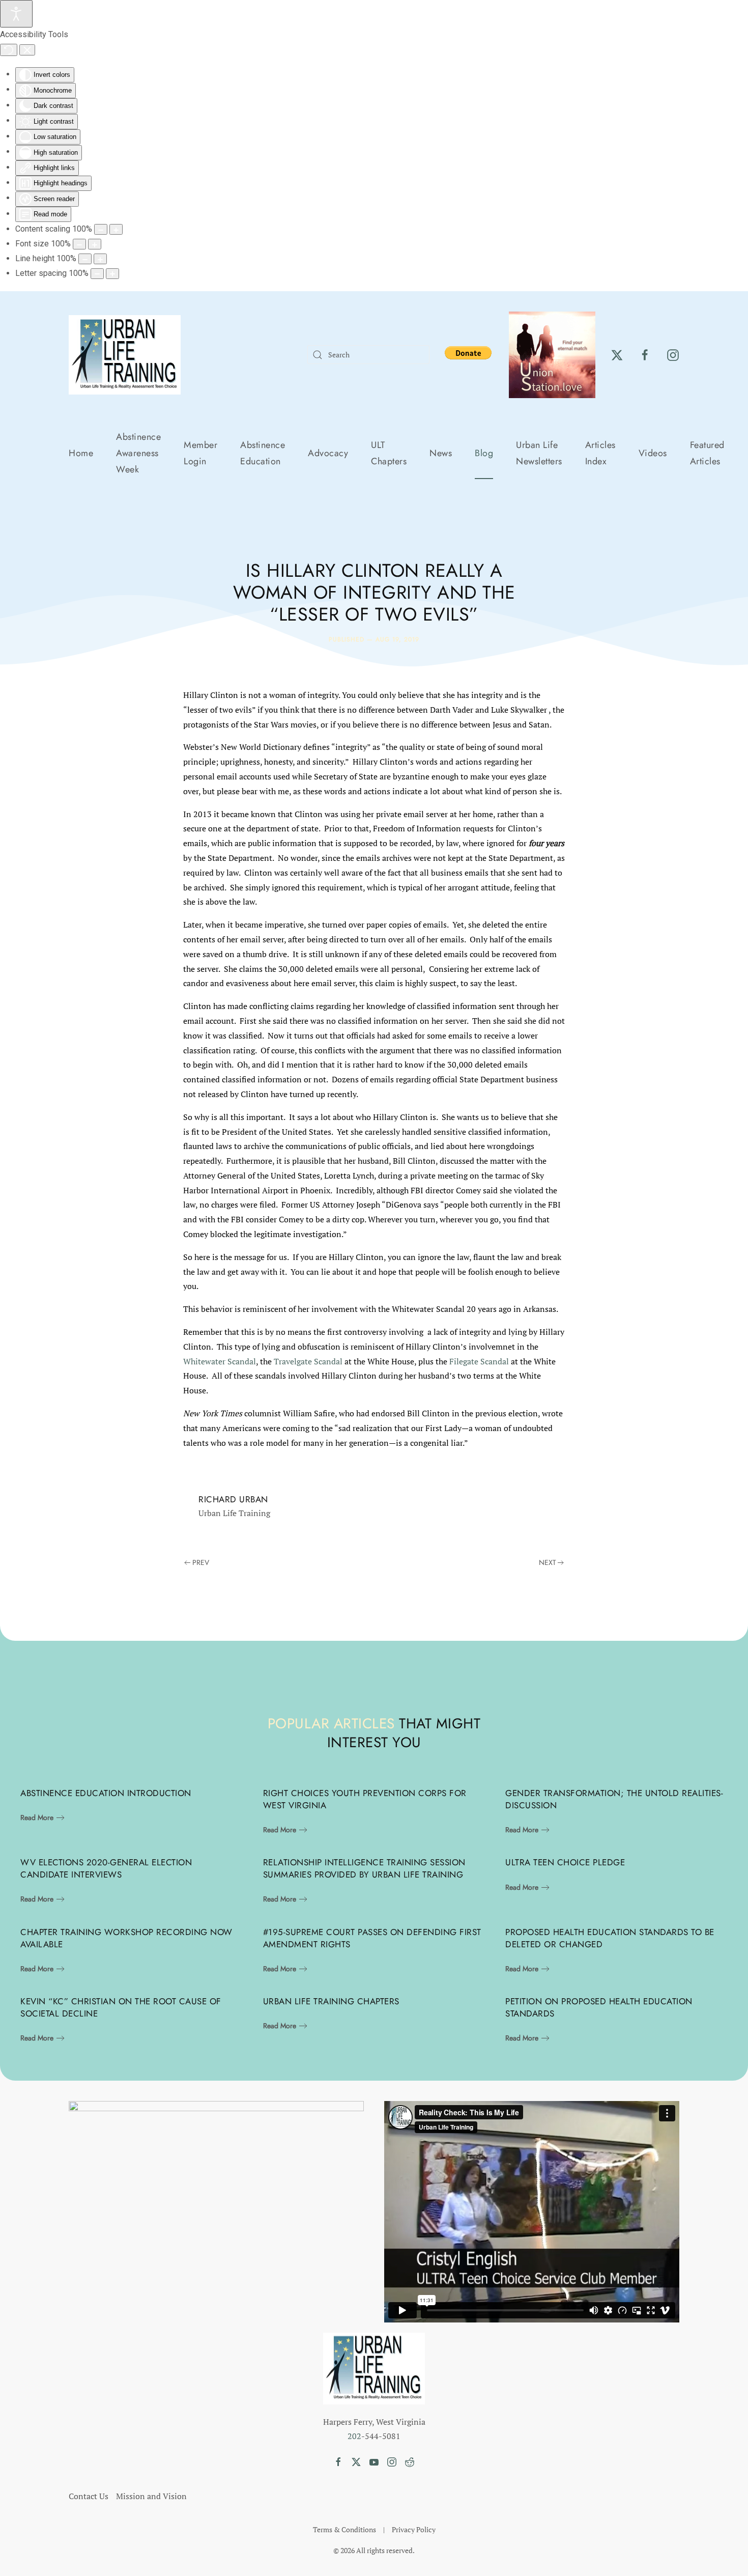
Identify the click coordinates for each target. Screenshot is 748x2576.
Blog (484, 453)
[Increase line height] (100, 259)
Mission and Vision (151, 2496)
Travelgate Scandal (308, 1361)
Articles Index (600, 453)
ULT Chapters (389, 453)
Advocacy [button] (328, 453)
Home (81, 453)
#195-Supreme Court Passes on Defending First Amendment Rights (372, 1938)
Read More (37, 1818)
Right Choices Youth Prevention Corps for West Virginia (365, 1799)
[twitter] (617, 354)
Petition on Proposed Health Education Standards (599, 2007)
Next (548, 1562)
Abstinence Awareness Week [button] (138, 453)
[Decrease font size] (79, 244)
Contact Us (89, 2496)
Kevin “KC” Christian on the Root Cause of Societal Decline (121, 2007)
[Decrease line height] (85, 259)
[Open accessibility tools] (16, 14)
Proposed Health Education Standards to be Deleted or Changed (610, 1938)
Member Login (200, 453)
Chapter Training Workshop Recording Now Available (126, 1938)
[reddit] (410, 2461)
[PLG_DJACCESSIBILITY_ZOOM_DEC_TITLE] (101, 229)
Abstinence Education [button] (263, 453)
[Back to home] (125, 355)
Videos (653, 453)
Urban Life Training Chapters (331, 2001)
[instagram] (673, 354)
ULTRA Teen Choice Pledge (565, 1862)
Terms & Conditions (344, 2529)
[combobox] (368, 355)
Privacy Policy (414, 2529)
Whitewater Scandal (220, 1361)
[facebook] (645, 354)
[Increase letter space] (112, 274)
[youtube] (374, 2461)
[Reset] (9, 50)
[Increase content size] (116, 229)
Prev (201, 1562)
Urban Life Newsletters (539, 453)
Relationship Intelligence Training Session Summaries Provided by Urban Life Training (364, 1868)
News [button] (441, 453)
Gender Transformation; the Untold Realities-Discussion (614, 1799)
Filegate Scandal (479, 1361)
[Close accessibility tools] (27, 50)
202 (354, 2436)
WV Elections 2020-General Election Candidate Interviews (106, 1868)
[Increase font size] (95, 244)
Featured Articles (707, 453)
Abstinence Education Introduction (106, 1793)
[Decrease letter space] (97, 274)
